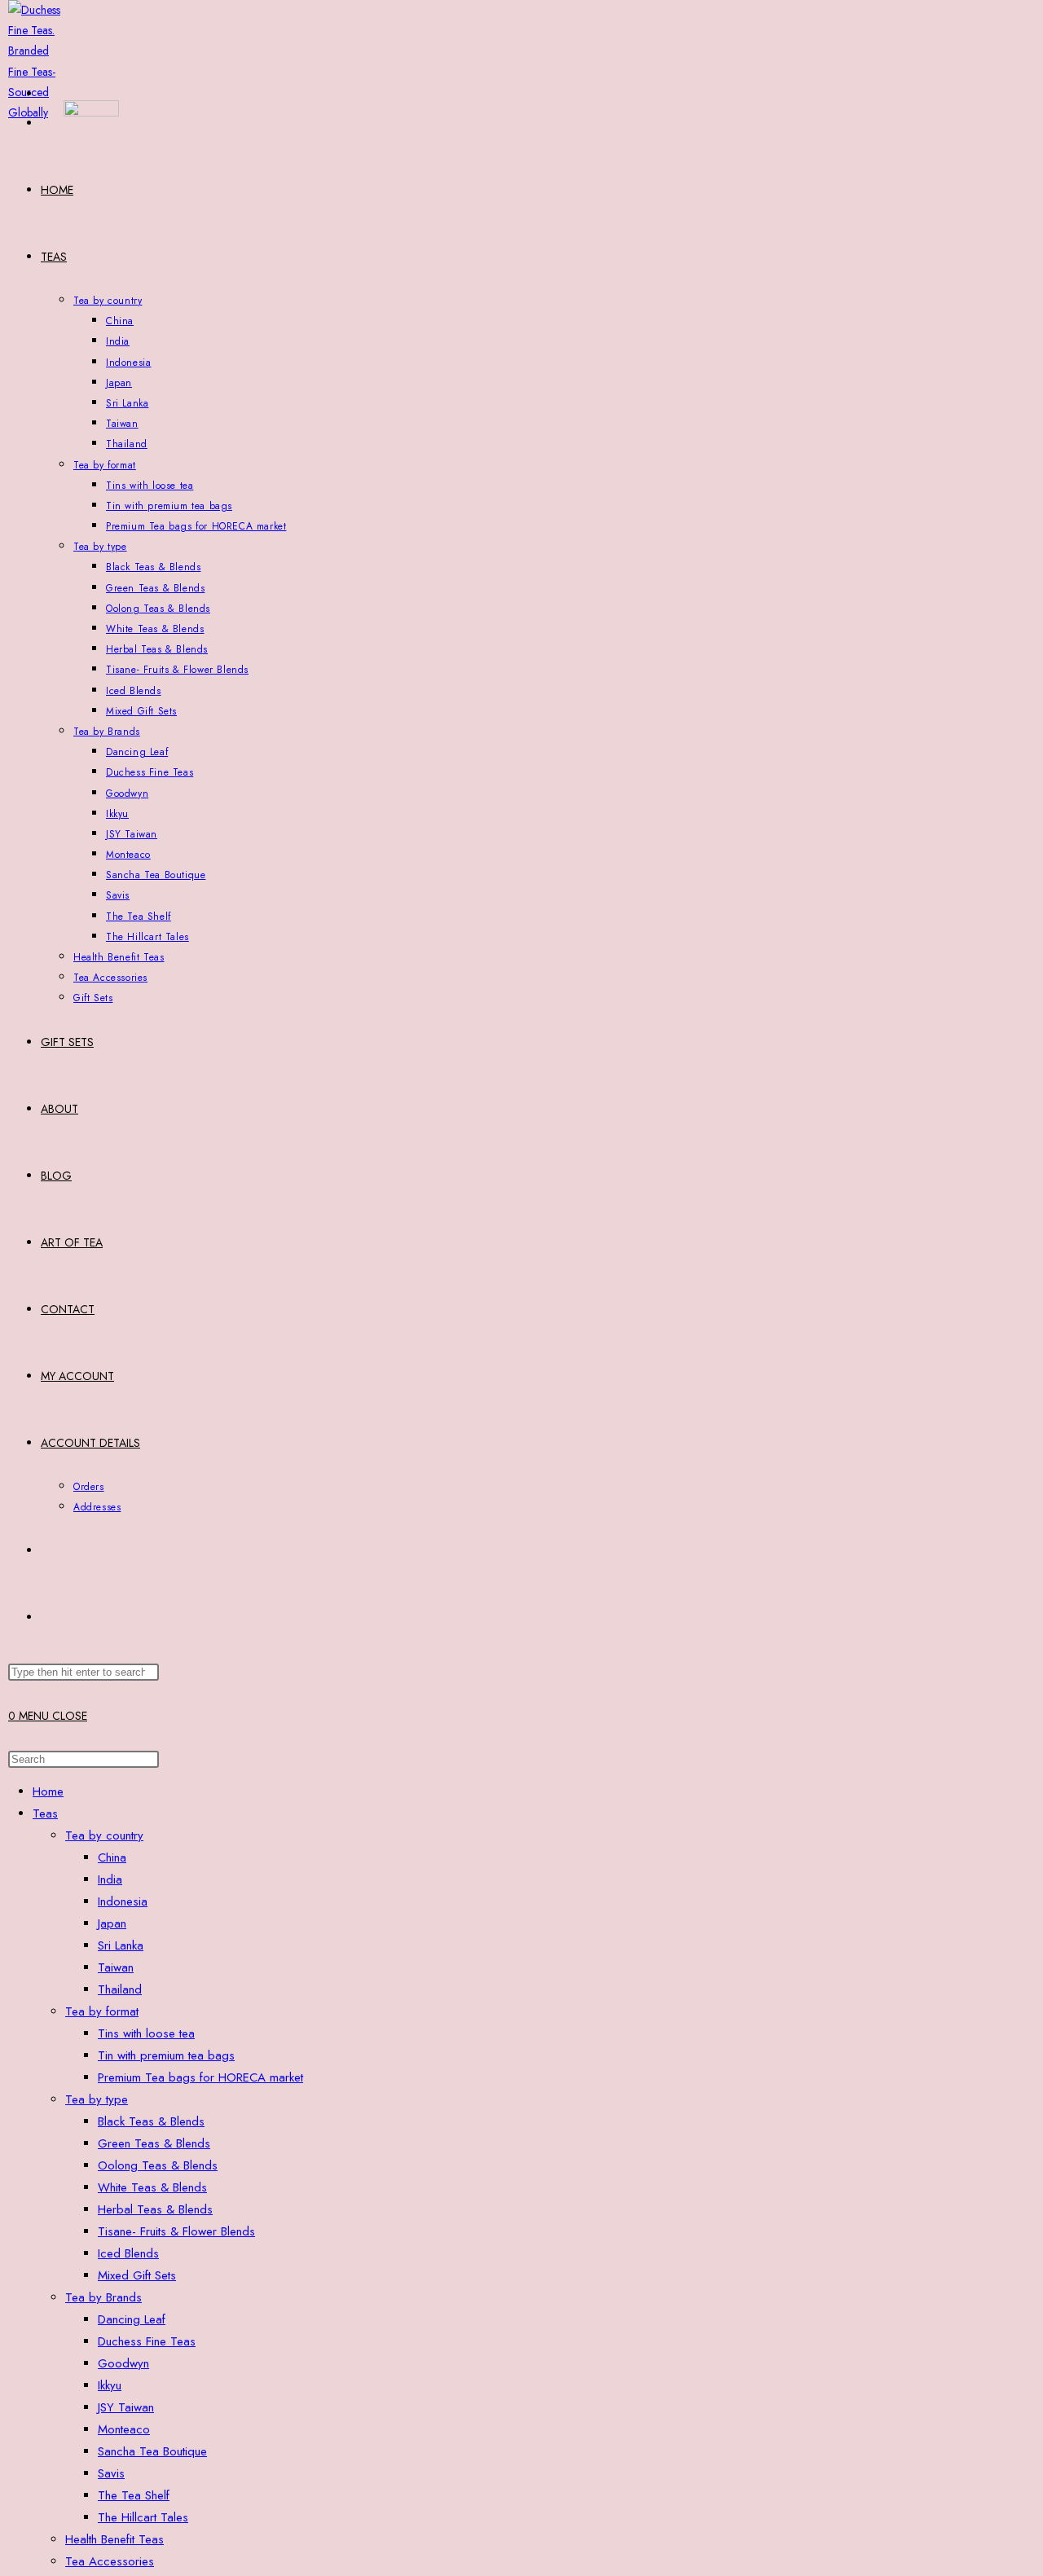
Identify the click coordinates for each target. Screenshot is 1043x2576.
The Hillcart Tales (143, 2517)
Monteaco (124, 2429)
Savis (111, 2473)
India (110, 1879)
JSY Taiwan (126, 2407)
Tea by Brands (103, 2297)
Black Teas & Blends (151, 2121)
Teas (45, 1813)
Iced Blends (128, 2253)
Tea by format (102, 2011)
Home (48, 1791)
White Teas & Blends (152, 2187)
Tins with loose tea (146, 2033)
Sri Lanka (121, 1945)
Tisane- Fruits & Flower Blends (176, 2231)
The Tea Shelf (134, 2495)
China (112, 1857)
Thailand (120, 1989)
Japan (112, 1923)
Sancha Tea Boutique (152, 2451)
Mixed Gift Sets (137, 2275)
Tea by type (97, 2099)
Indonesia (123, 1901)
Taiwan (116, 1967)
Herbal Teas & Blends (155, 2209)
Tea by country (104, 1835)
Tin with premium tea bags (166, 2055)
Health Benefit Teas (114, 2539)
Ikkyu (110, 2385)
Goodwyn (123, 2363)
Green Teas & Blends (154, 2143)
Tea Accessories (110, 2561)
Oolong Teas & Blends (158, 2165)
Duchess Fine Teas (147, 2341)
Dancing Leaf (132, 2319)
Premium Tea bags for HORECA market (200, 2077)
